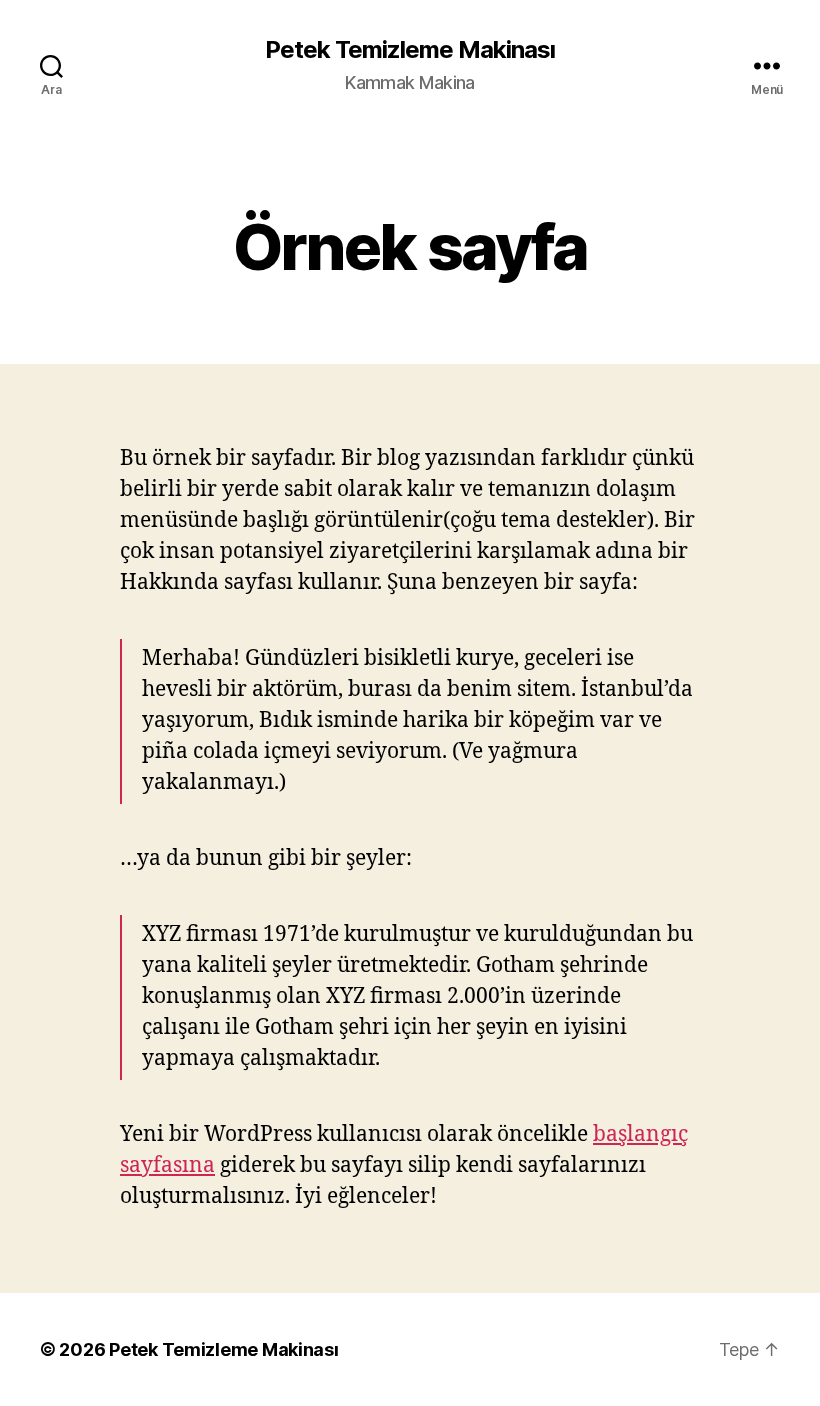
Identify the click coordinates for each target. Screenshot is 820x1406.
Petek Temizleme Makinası (410, 50)
